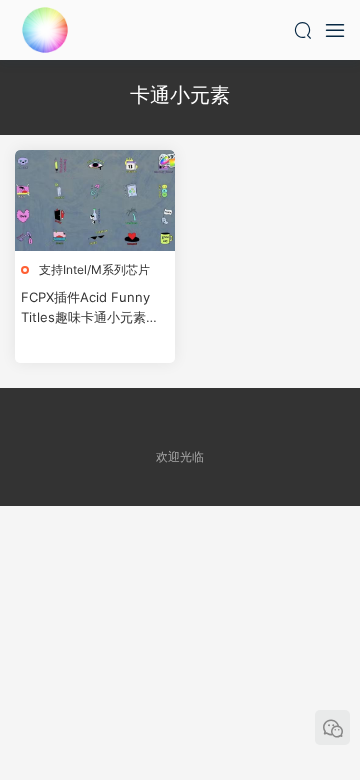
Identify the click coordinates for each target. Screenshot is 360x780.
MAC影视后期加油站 (45, 30)
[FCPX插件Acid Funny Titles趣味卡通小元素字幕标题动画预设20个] (95, 200)
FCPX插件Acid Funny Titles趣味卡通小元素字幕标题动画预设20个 (90, 308)
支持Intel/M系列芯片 (94, 269)
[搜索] (303, 30)
